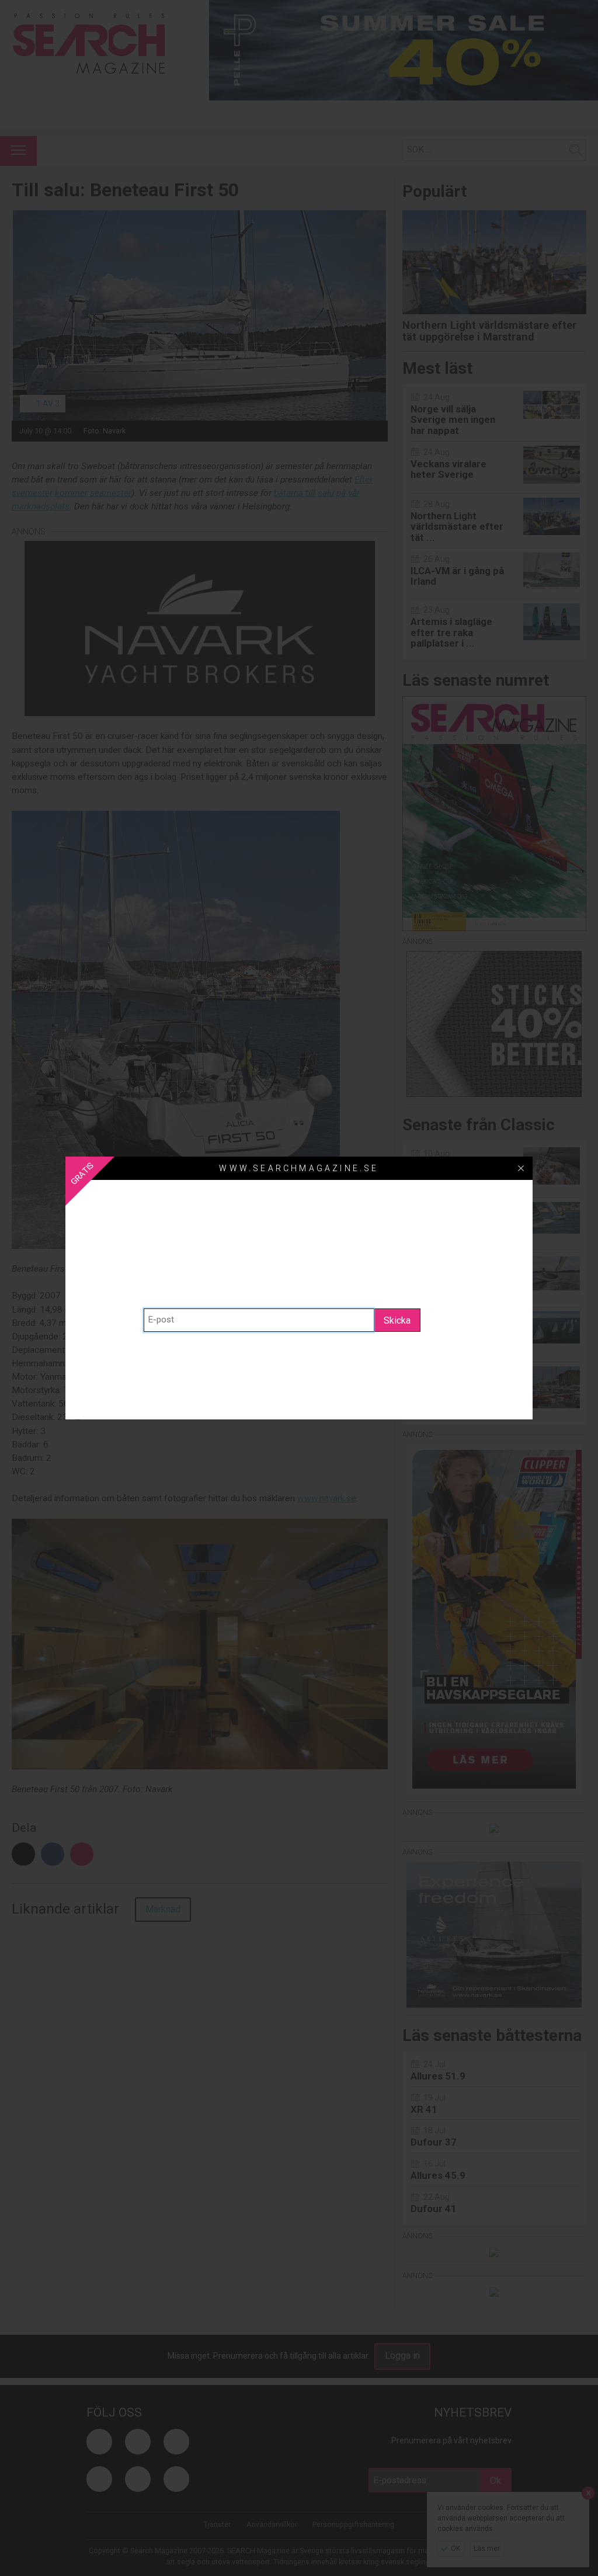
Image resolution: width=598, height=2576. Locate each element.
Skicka (397, 1320)
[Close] (521, 1168)
